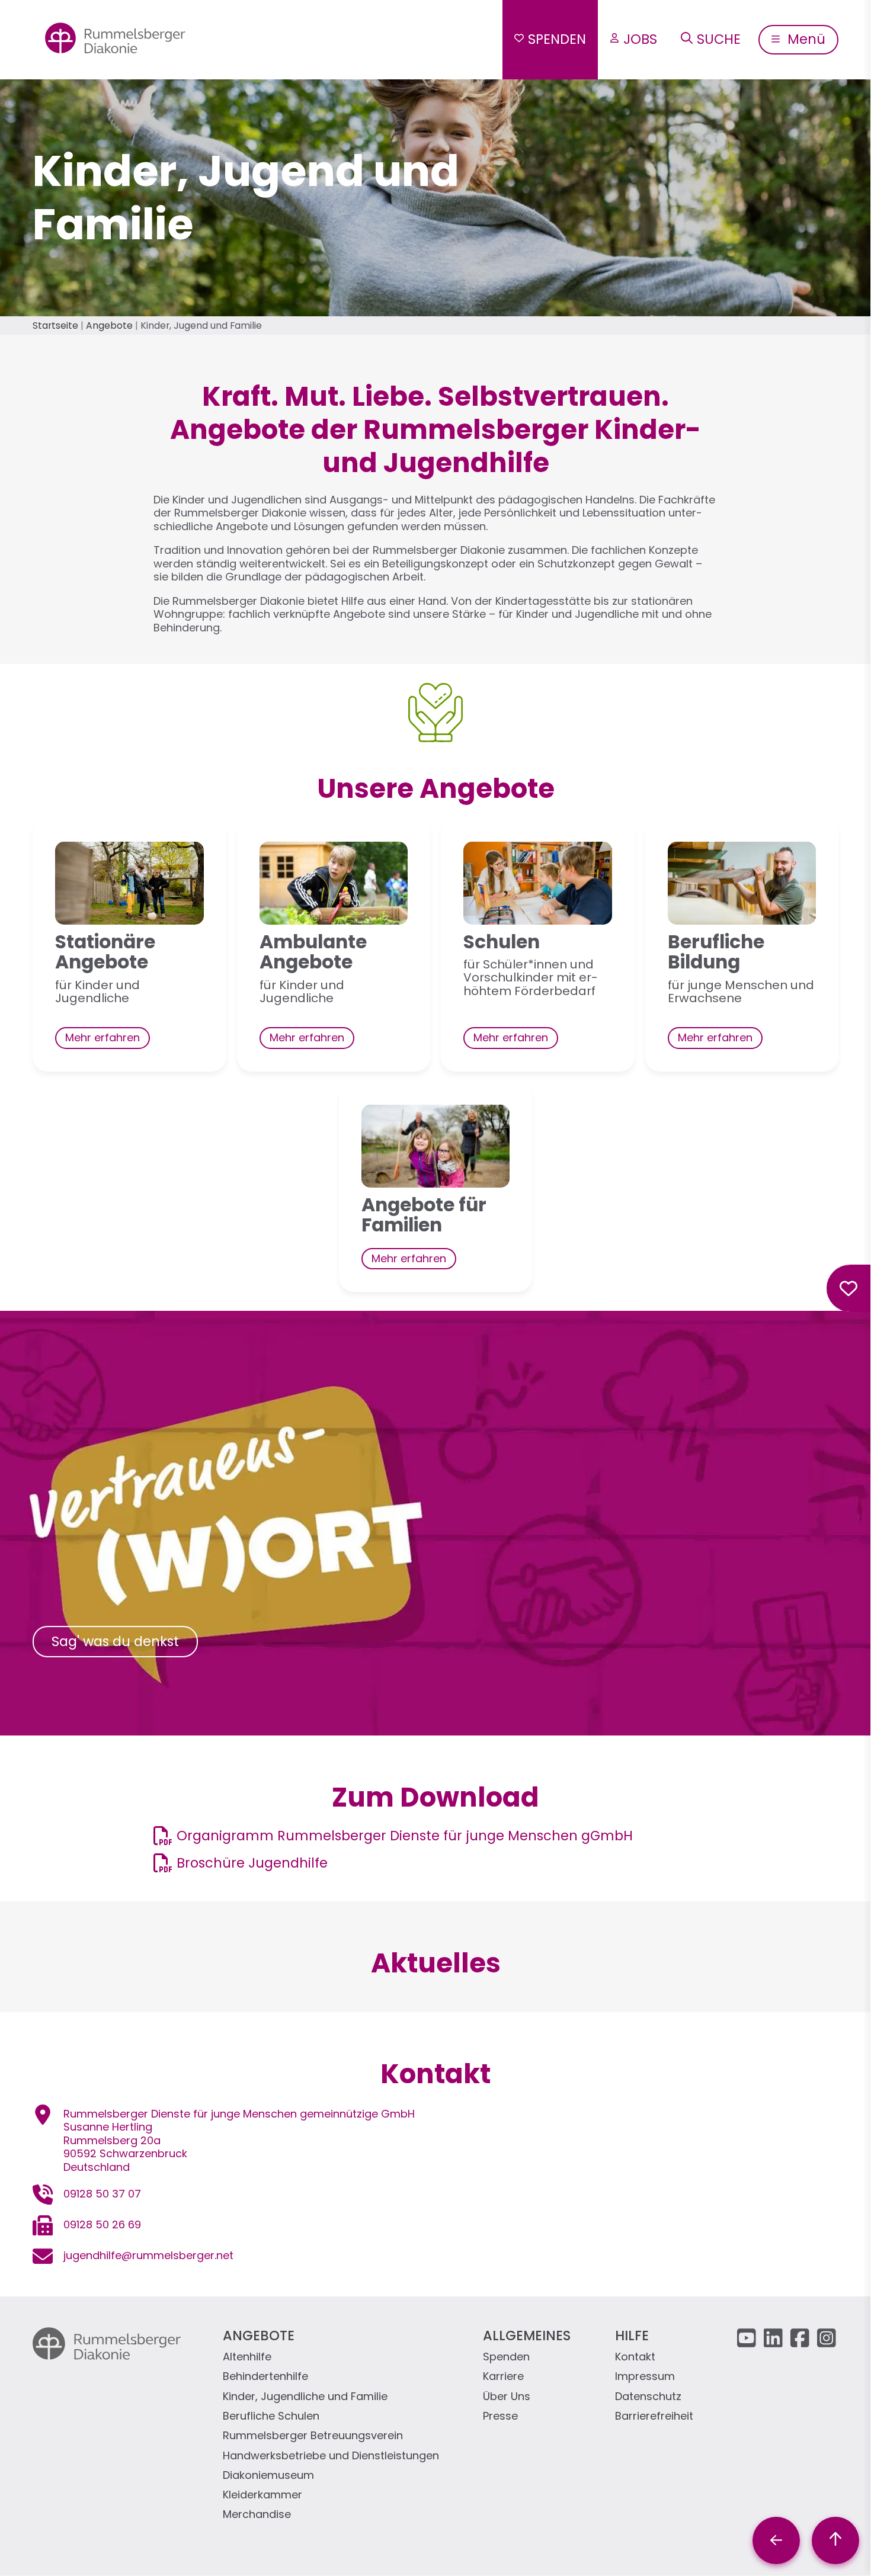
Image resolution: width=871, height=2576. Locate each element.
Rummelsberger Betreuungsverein (313, 2436)
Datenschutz (648, 2397)
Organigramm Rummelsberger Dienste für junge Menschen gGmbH (405, 1836)
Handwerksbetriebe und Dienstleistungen (331, 2456)
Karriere (503, 2377)
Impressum (645, 2377)
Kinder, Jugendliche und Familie (305, 2397)
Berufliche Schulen (271, 2416)
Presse (500, 2416)
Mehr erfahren (103, 1037)
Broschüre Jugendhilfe (252, 1863)
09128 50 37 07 (102, 2194)
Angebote (109, 325)
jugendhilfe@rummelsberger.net (148, 2255)
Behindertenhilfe (265, 2377)
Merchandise (257, 2515)
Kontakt (635, 2357)
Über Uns (507, 2397)
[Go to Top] (835, 2540)
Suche (719, 39)
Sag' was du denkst (115, 1641)
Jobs (640, 39)
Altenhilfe (247, 2357)
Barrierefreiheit (654, 2416)
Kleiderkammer (262, 2495)
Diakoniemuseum (268, 2476)
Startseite (55, 325)
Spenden (557, 39)
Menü (805, 39)
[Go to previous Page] (776, 2540)
